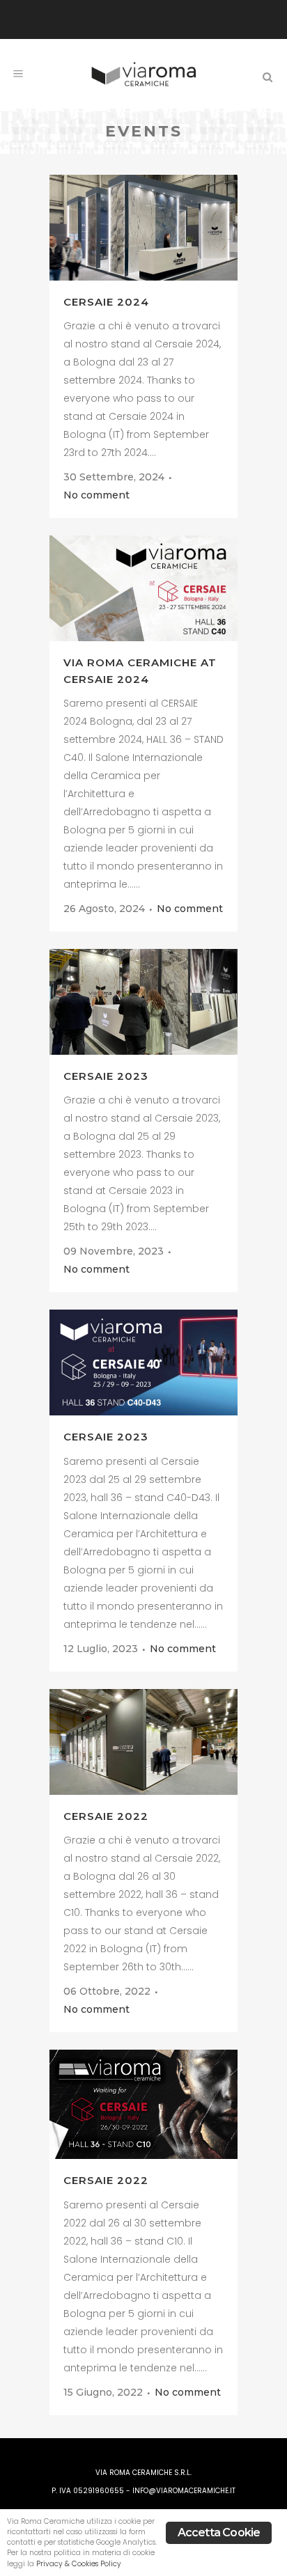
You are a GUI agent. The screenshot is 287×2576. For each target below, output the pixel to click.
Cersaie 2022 (106, 1816)
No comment (96, 495)
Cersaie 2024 (106, 302)
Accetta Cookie (219, 2532)
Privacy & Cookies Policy (79, 2564)
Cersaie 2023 (106, 1076)
